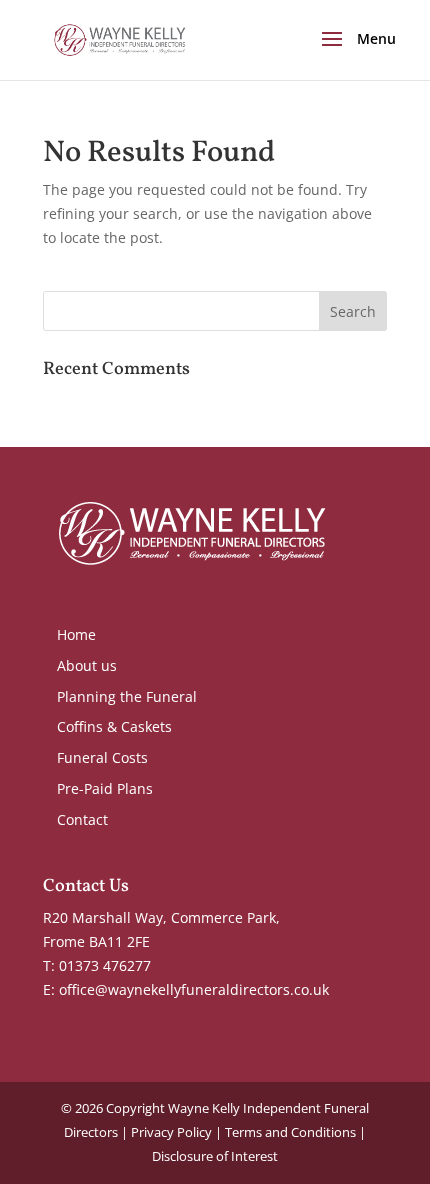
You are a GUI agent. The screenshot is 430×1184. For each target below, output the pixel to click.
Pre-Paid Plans (105, 788)
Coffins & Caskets (114, 726)
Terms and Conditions (290, 1132)
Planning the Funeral (127, 696)
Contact (82, 819)
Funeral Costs (102, 757)
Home (76, 634)
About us (87, 665)
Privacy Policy (171, 1132)
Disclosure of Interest (215, 1156)
